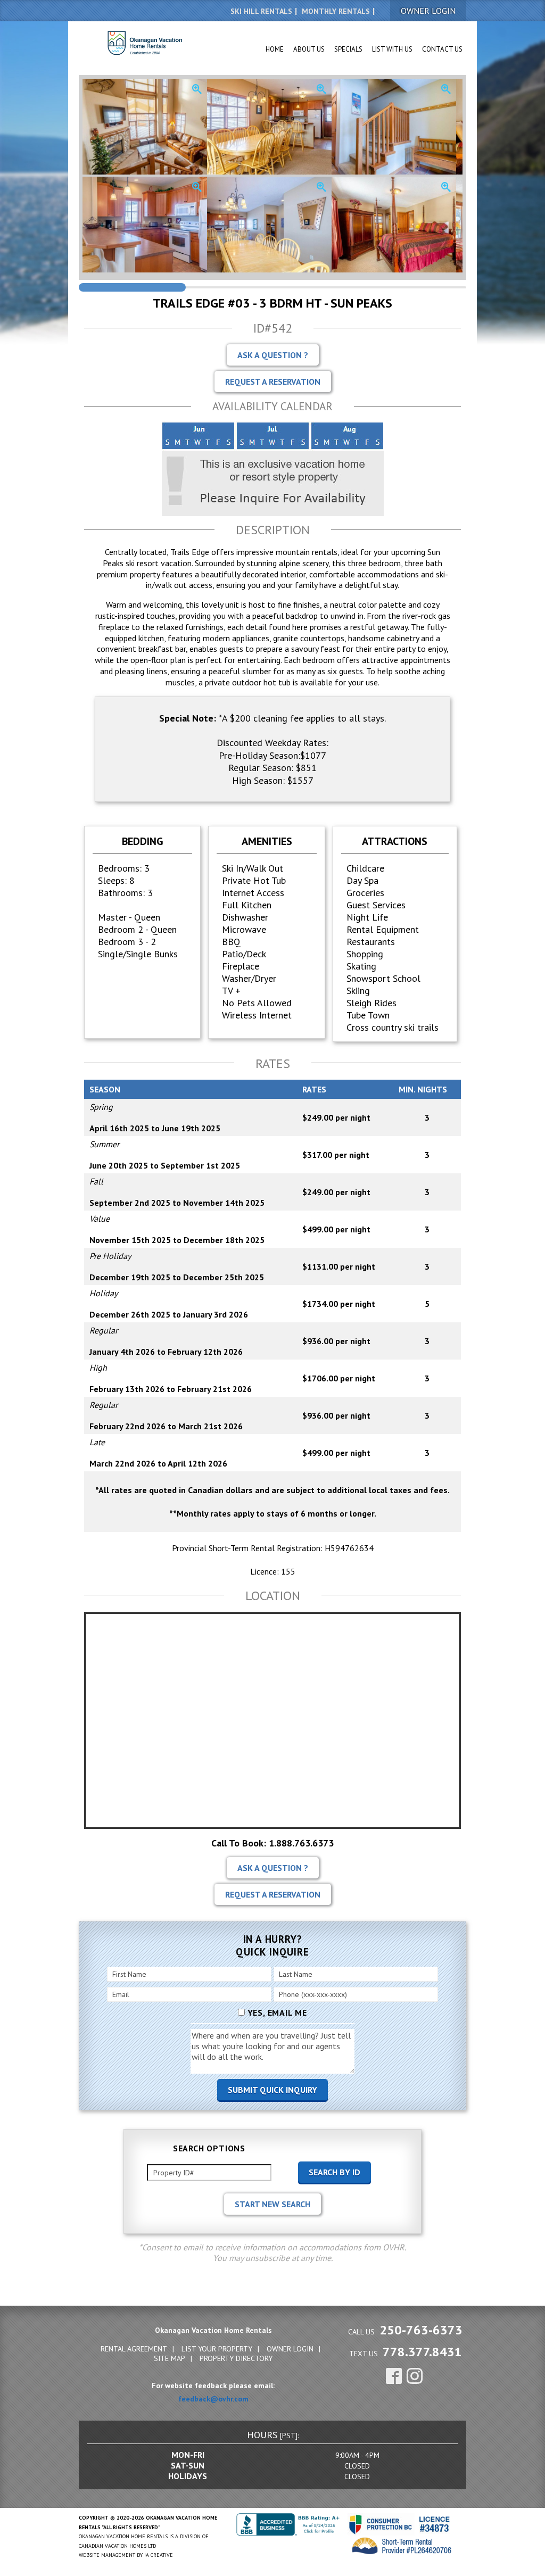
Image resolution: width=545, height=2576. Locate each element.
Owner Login (290, 2349)
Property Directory (236, 2358)
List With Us (392, 49)
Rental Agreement (134, 2349)
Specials (348, 49)
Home (275, 49)
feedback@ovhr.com (213, 2399)
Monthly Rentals (336, 11)
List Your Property (217, 2349)
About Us (309, 49)
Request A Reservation (273, 382)
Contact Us (442, 49)
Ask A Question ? (273, 355)
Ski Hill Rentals (261, 11)
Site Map (170, 2358)
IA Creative (159, 2555)
